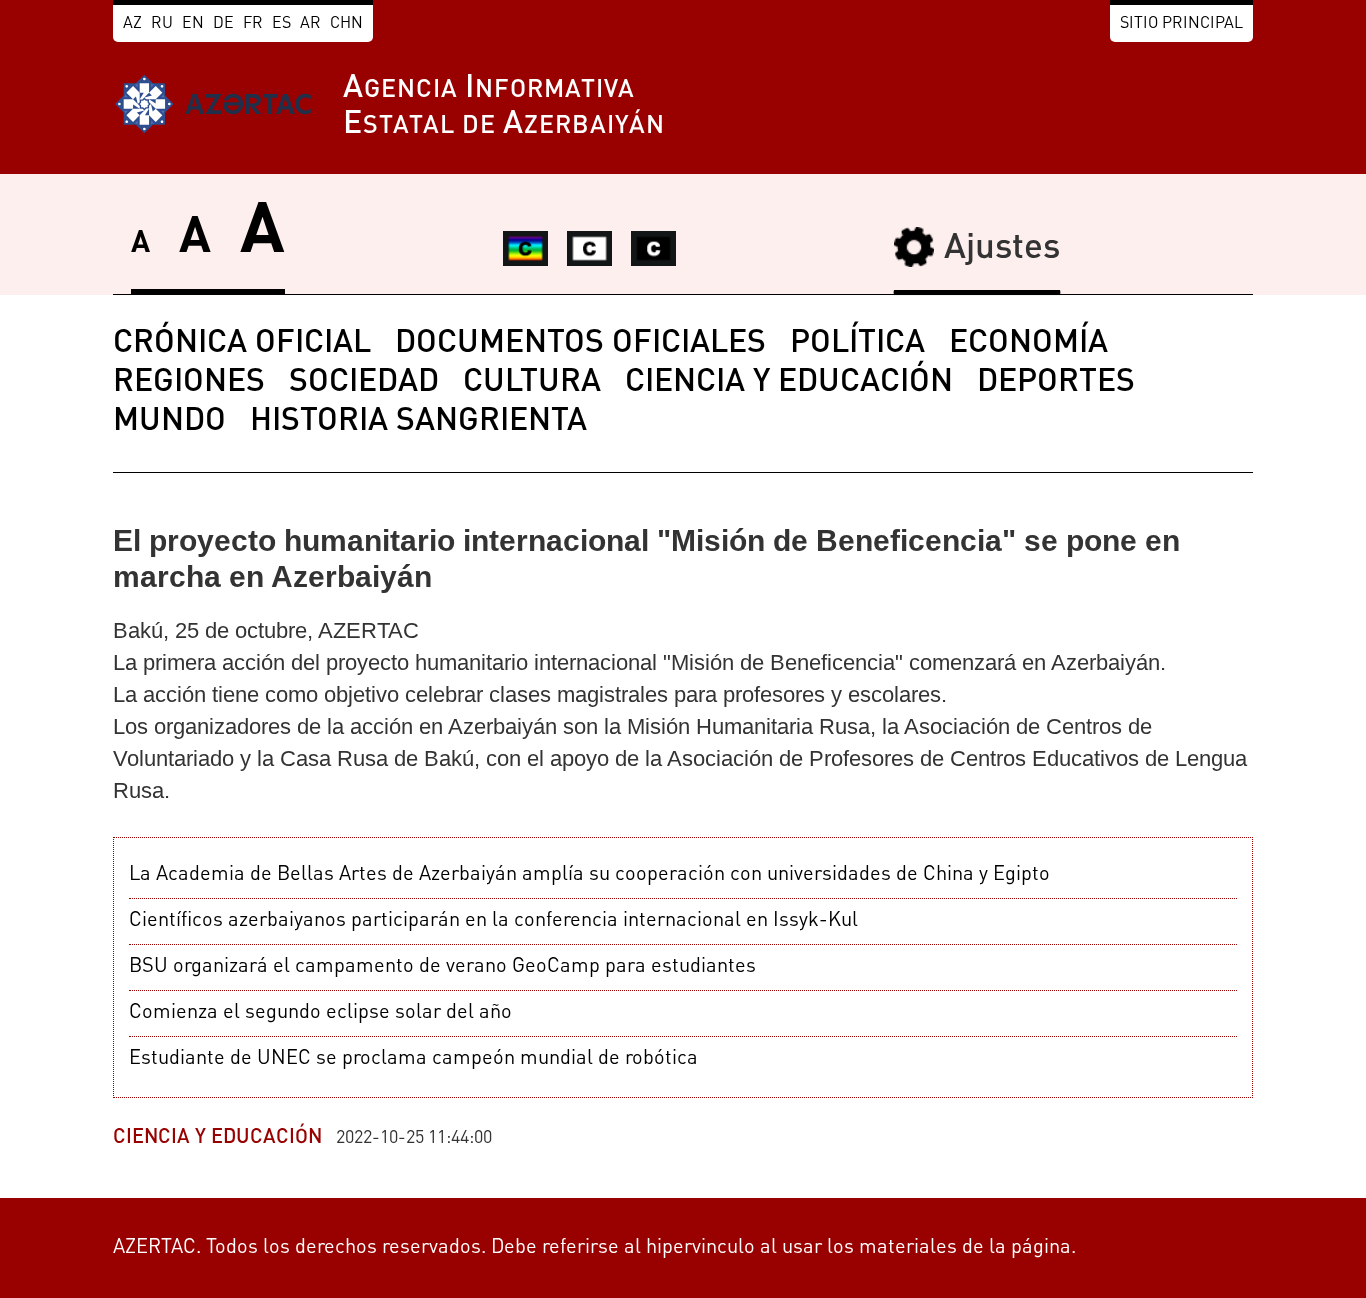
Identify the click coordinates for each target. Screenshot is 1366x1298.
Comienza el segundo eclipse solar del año (320, 1013)
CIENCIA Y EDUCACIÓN (789, 383)
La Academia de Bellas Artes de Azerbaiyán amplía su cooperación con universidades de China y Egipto (589, 875)
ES (281, 24)
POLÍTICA (857, 344)
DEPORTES (1056, 383)
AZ (132, 24)
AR (310, 24)
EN (193, 24)
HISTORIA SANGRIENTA (418, 422)
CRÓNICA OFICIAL (242, 344)
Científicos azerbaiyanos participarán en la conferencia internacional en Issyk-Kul (493, 921)
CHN (346, 24)
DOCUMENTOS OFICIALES (580, 344)
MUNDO (169, 422)
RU (162, 24)
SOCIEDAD (364, 383)
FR (253, 24)
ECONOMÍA (1028, 344)
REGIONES (189, 383)
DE (223, 24)
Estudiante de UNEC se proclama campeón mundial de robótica (413, 1059)
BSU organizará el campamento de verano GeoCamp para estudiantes (442, 967)
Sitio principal (1181, 24)
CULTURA (532, 383)
